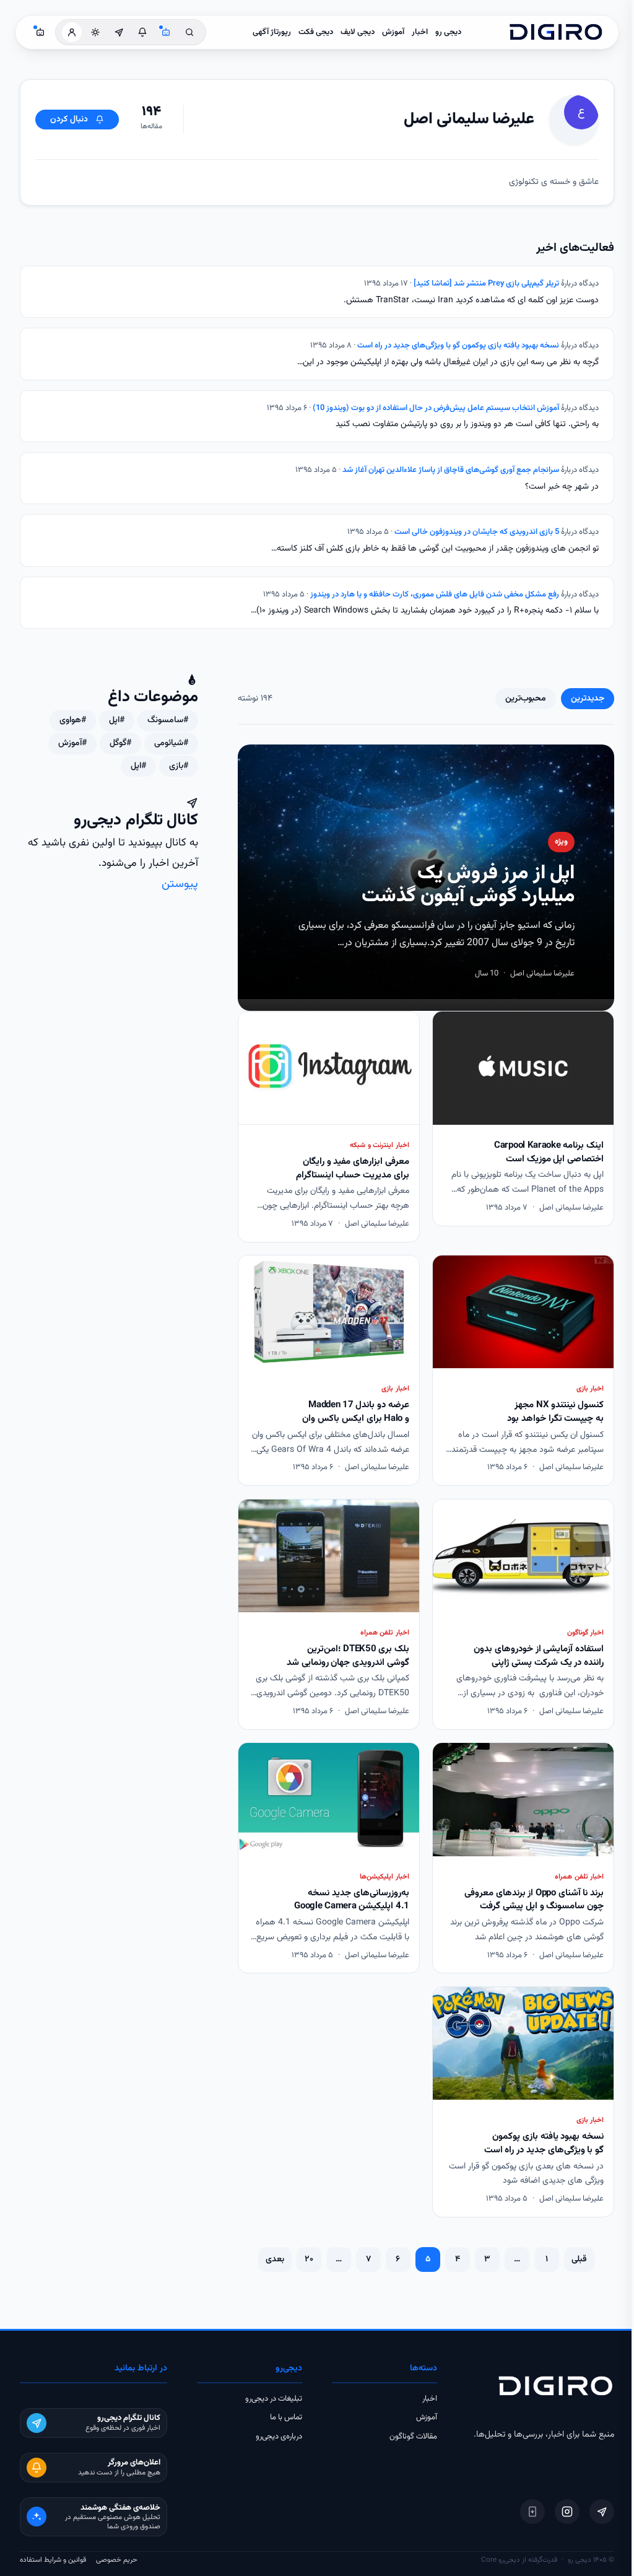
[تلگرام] (602, 2512)
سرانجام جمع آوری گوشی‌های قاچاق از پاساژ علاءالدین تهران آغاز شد (451, 470)
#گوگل (120, 743)
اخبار (420, 32)
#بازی (179, 766)
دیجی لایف (358, 32)
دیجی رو (448, 32)
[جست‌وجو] (189, 32)
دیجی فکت (316, 32)
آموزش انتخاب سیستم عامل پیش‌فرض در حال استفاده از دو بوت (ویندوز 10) (436, 408)
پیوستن (180, 884)
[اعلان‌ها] (142, 32)
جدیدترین (588, 699)
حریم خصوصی (117, 2560)
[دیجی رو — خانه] (556, 32)
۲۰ (309, 2259)
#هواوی (73, 720)
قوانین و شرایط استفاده (53, 2560)
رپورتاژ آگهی (272, 32)
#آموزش (72, 743)
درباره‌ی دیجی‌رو (279, 2437)
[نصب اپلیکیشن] (532, 2512)
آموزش (393, 32)
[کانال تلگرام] (119, 32)
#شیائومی (171, 743)
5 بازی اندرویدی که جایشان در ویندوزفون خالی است (477, 532)
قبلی (579, 2259)
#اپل (117, 720)
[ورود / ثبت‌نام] (72, 32)
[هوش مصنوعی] (166, 32)
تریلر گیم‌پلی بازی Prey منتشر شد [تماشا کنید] (486, 284)
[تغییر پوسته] (95, 32)
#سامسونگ (168, 720)
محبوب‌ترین (526, 699)
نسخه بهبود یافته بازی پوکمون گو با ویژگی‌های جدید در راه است (458, 346)
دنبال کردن (69, 120)
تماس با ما (286, 2417)
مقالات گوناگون (413, 2437)
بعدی (275, 2259)
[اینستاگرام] (567, 2512)
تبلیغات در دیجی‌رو (274, 2399)
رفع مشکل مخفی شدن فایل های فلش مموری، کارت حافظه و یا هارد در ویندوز (435, 595)
